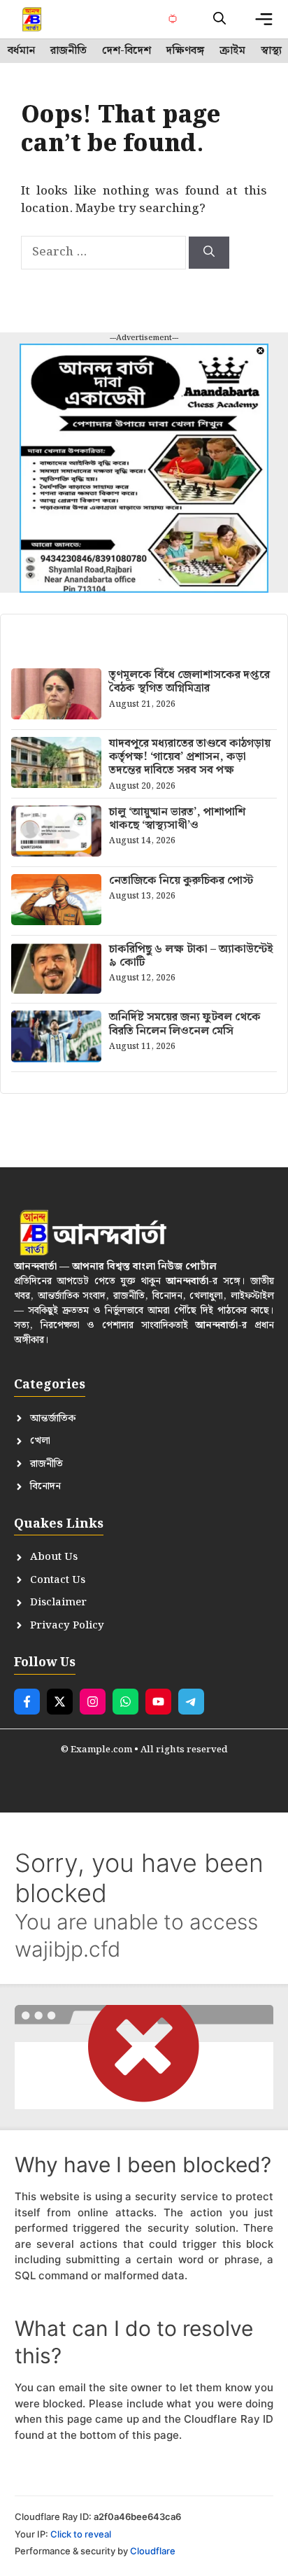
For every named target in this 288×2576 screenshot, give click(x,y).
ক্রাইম (232, 51)
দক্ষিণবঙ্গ (185, 51)
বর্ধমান (21, 51)
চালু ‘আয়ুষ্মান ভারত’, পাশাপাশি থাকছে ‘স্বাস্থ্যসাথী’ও (177, 819)
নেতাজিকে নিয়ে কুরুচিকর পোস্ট (181, 881)
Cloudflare (153, 2551)
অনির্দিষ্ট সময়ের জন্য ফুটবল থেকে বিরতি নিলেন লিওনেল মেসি (185, 1024)
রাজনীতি (69, 51)
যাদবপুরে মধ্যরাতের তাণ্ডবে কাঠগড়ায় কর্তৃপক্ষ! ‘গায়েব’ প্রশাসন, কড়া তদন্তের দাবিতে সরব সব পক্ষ (190, 757)
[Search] (209, 253)
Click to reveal (81, 2534)
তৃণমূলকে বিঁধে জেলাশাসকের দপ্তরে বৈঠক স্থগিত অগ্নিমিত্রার (189, 682)
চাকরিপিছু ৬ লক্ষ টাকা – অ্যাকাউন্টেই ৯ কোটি (191, 956)
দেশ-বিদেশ (127, 51)
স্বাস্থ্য (271, 51)
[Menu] (264, 19)
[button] (219, 19)
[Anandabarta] (33, 19)
